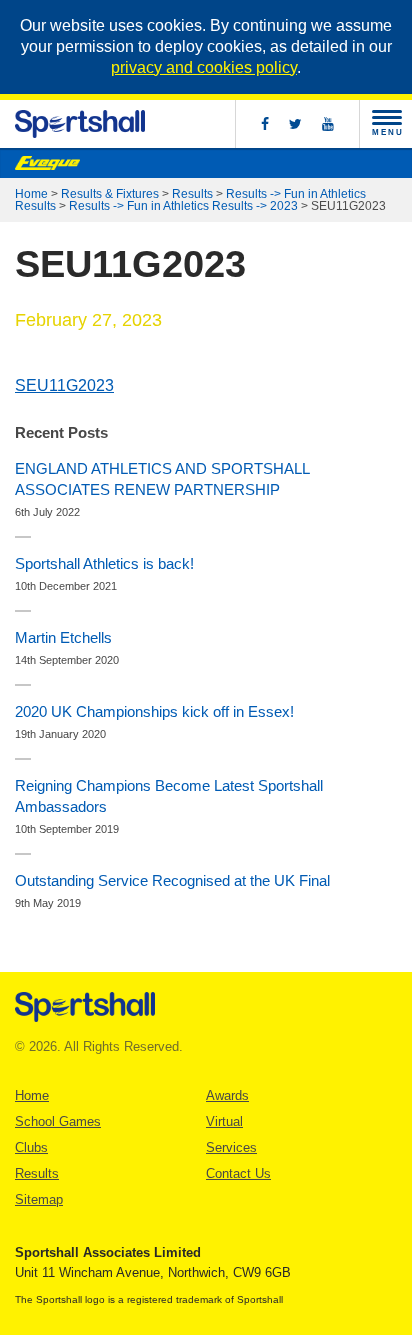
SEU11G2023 (64, 385)
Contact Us (238, 1173)
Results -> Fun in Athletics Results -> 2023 (183, 206)
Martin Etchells (63, 637)
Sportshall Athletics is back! (104, 563)
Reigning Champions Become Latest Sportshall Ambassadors (169, 796)
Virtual (224, 1121)
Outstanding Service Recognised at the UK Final (172, 880)
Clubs (31, 1147)
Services (231, 1147)
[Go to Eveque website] (47, 163)
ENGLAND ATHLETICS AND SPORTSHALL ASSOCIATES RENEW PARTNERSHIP (162, 479)
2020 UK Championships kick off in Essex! (154, 711)
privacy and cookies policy (204, 67)
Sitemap (39, 1199)
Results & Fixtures (110, 194)
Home (31, 194)
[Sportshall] (80, 124)
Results (192, 194)
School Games (58, 1121)
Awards (227, 1095)
